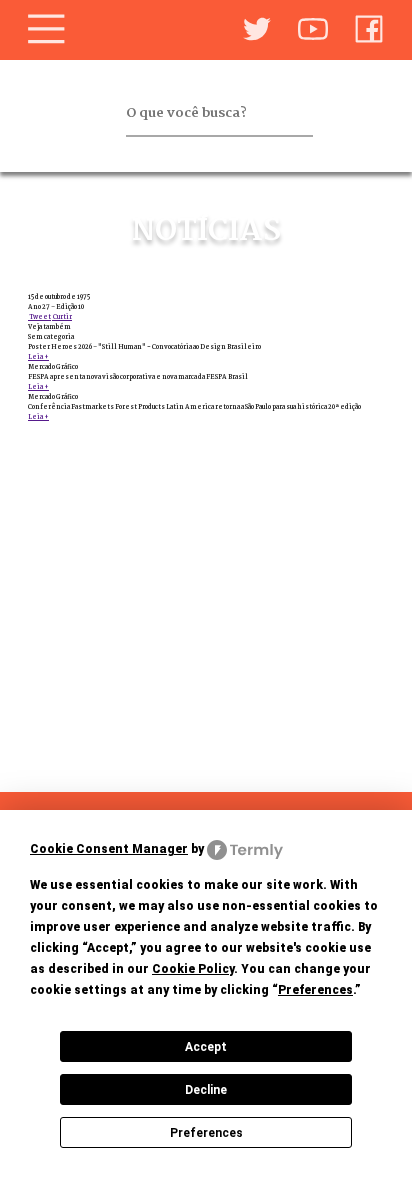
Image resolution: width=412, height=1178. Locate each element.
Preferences (206, 1133)
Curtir (62, 317)
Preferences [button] (315, 990)
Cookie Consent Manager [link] (109, 849)
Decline (206, 1090)
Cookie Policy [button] (193, 969)
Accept (206, 1047)
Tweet (39, 317)
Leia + (38, 357)
